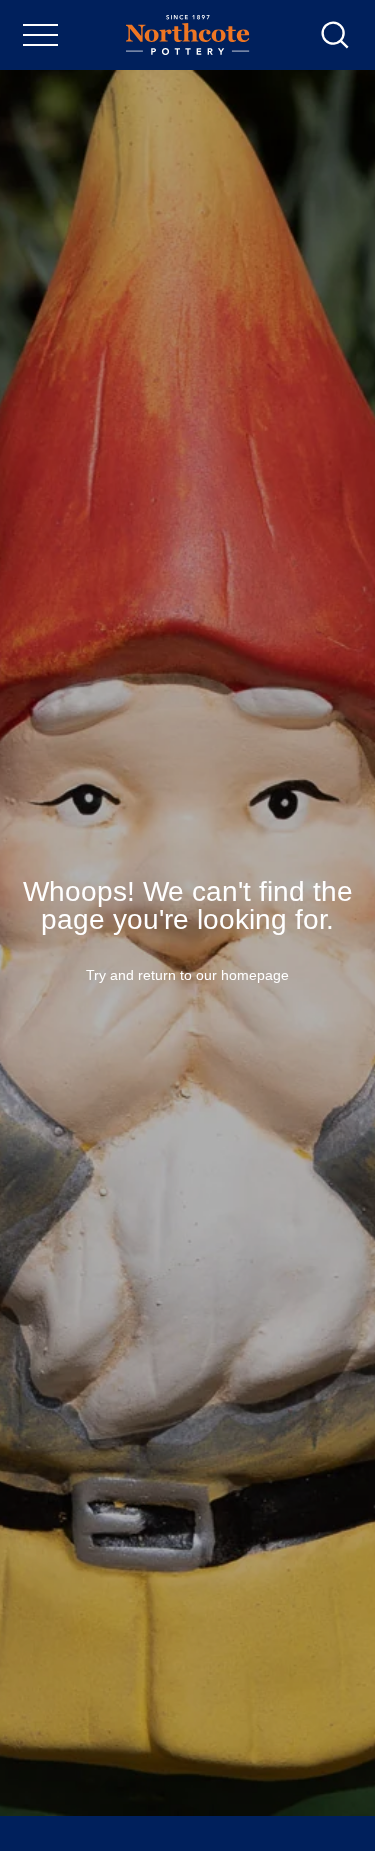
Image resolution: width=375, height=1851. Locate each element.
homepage (255, 975)
